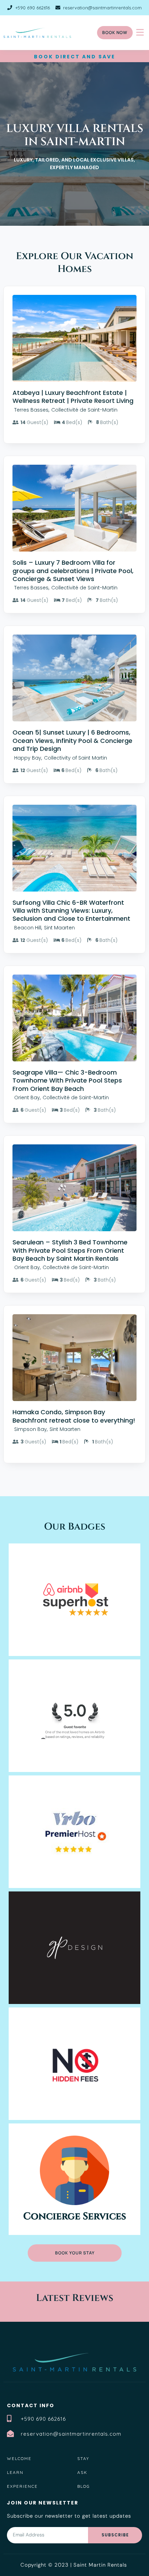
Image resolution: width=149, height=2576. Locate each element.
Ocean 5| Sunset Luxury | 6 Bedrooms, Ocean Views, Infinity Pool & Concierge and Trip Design (72, 740)
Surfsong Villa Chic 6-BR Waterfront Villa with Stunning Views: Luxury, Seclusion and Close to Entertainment (71, 911)
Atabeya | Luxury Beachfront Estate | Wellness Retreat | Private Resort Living (73, 397)
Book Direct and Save (75, 57)
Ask (82, 2472)
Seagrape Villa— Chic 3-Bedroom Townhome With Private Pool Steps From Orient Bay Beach (67, 1080)
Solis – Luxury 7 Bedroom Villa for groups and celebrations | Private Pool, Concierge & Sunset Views (73, 571)
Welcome (19, 2458)
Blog (84, 2486)
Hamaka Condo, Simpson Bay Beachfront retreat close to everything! (74, 1416)
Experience (22, 2486)
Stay (83, 2458)
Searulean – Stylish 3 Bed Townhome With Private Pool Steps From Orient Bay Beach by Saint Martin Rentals (70, 1250)
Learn (15, 2472)
